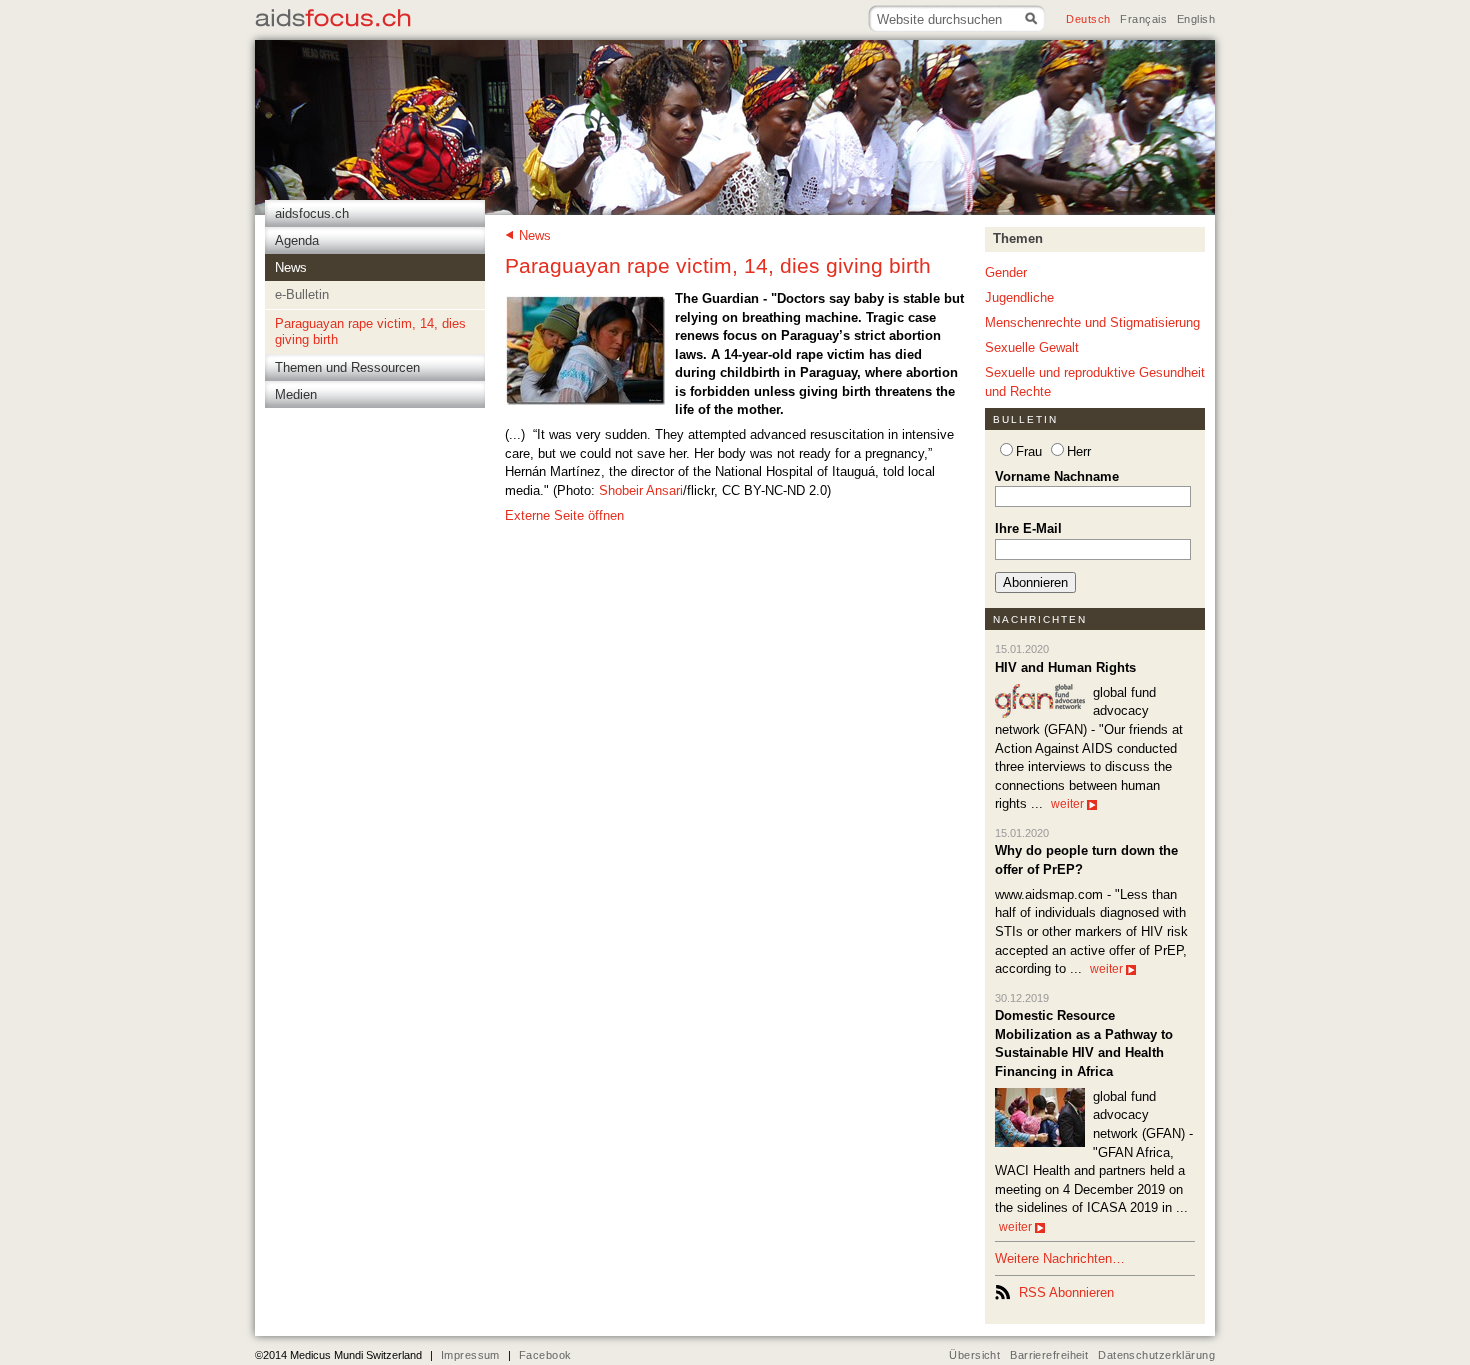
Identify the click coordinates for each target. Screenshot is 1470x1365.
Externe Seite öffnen (564, 515)
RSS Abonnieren (1066, 1292)
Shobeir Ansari (641, 490)
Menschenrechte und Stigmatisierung (1092, 322)
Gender (1006, 272)
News (535, 235)
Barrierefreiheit (1049, 1355)
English (1196, 19)
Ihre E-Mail (1028, 528)
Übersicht (974, 1355)
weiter (1067, 804)
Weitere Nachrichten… (1060, 1258)
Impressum (470, 1355)
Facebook (545, 1355)
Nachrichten (1040, 619)
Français (1143, 19)
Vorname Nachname (1057, 476)
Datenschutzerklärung (1156, 1355)
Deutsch (1088, 19)
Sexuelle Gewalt (1032, 347)
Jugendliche (1019, 297)
